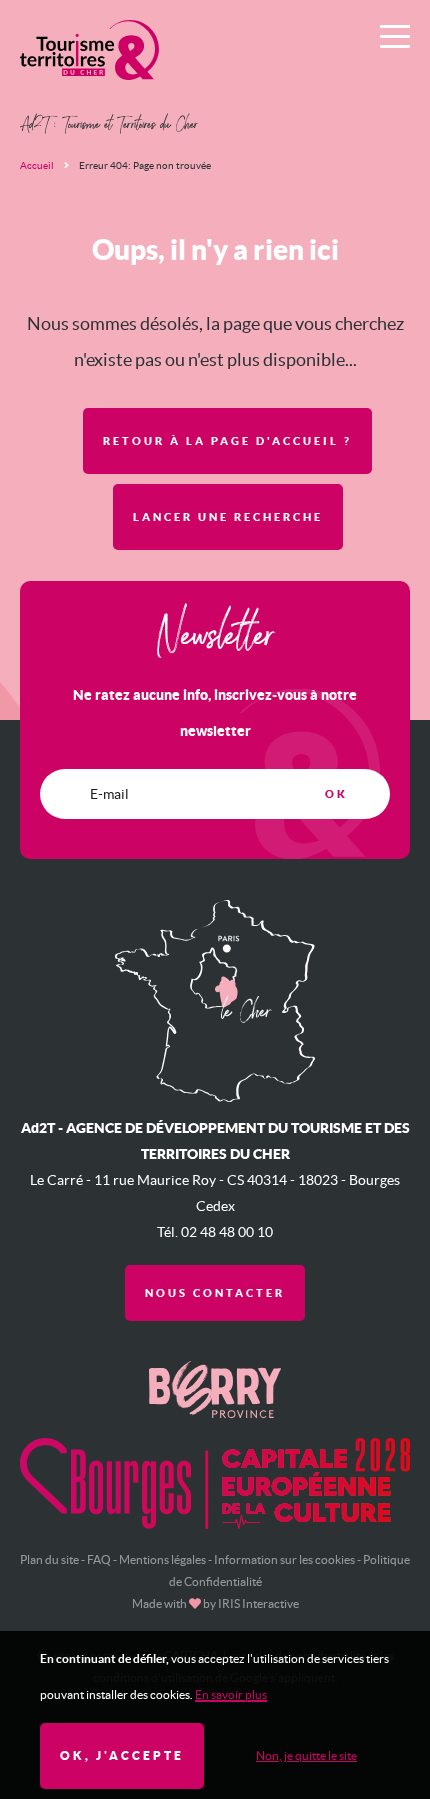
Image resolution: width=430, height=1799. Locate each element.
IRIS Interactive (258, 1603)
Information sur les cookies (284, 1559)
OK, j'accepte (122, 1755)
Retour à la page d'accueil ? (227, 441)
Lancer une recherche (228, 517)
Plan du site (49, 1559)
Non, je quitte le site (306, 1755)
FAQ (99, 1559)
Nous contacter (215, 1293)
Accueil (37, 165)
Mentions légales (162, 1559)
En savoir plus (231, 1694)
